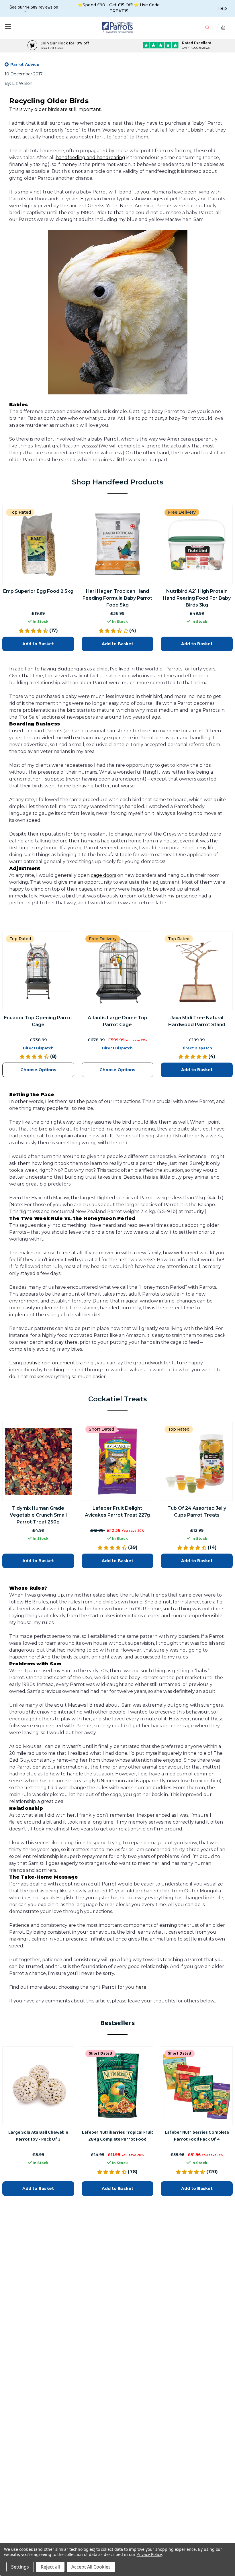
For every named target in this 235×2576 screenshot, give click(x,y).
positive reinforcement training (58, 1363)
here (141, 1987)
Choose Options (38, 1069)
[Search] (208, 29)
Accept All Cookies (91, 2567)
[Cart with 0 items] (223, 29)
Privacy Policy (149, 2554)
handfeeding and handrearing (90, 158)
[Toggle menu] (8, 27)
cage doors (103, 875)
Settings (20, 2567)
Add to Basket (38, 644)
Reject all (50, 2567)
